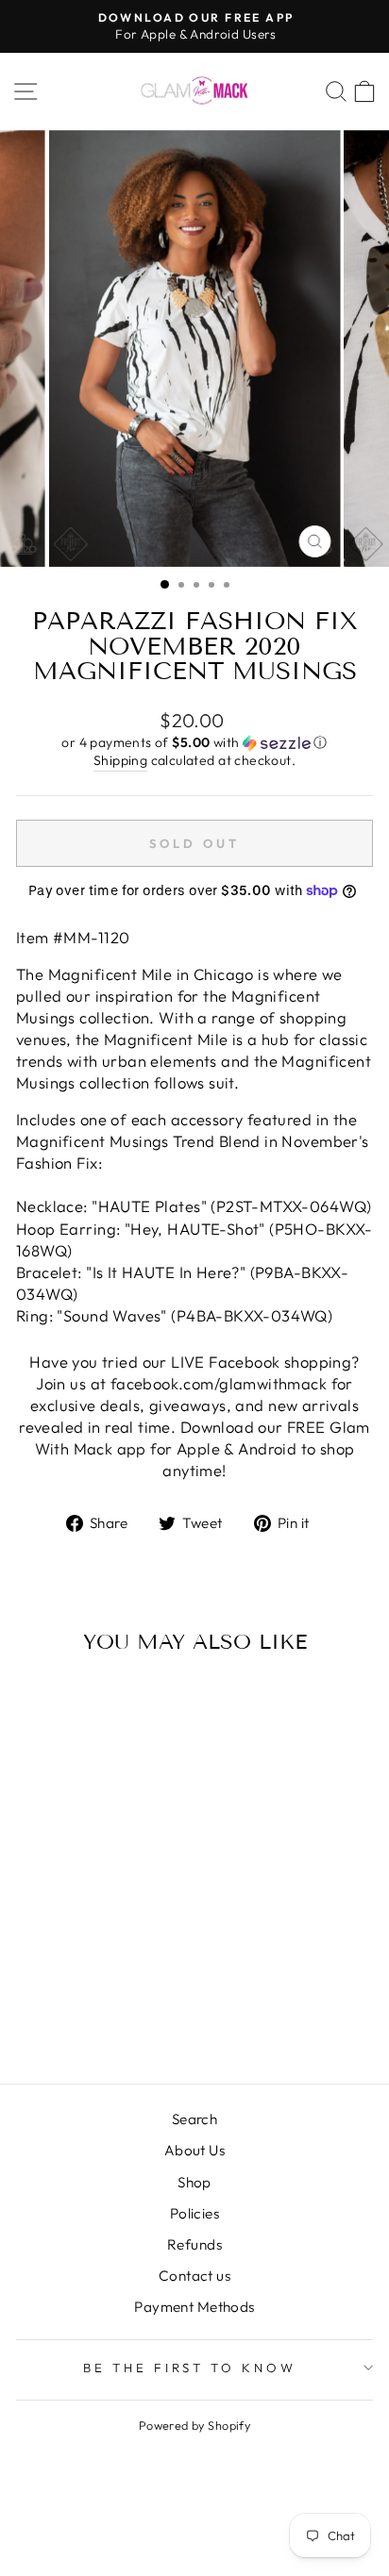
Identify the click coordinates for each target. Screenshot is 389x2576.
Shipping (120, 760)
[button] (194, 743)
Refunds (194, 2244)
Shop (194, 2182)
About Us (194, 2150)
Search (194, 2119)
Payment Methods (194, 2307)
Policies (194, 2213)
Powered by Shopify (194, 2425)
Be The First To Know (190, 2368)
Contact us (194, 2276)
